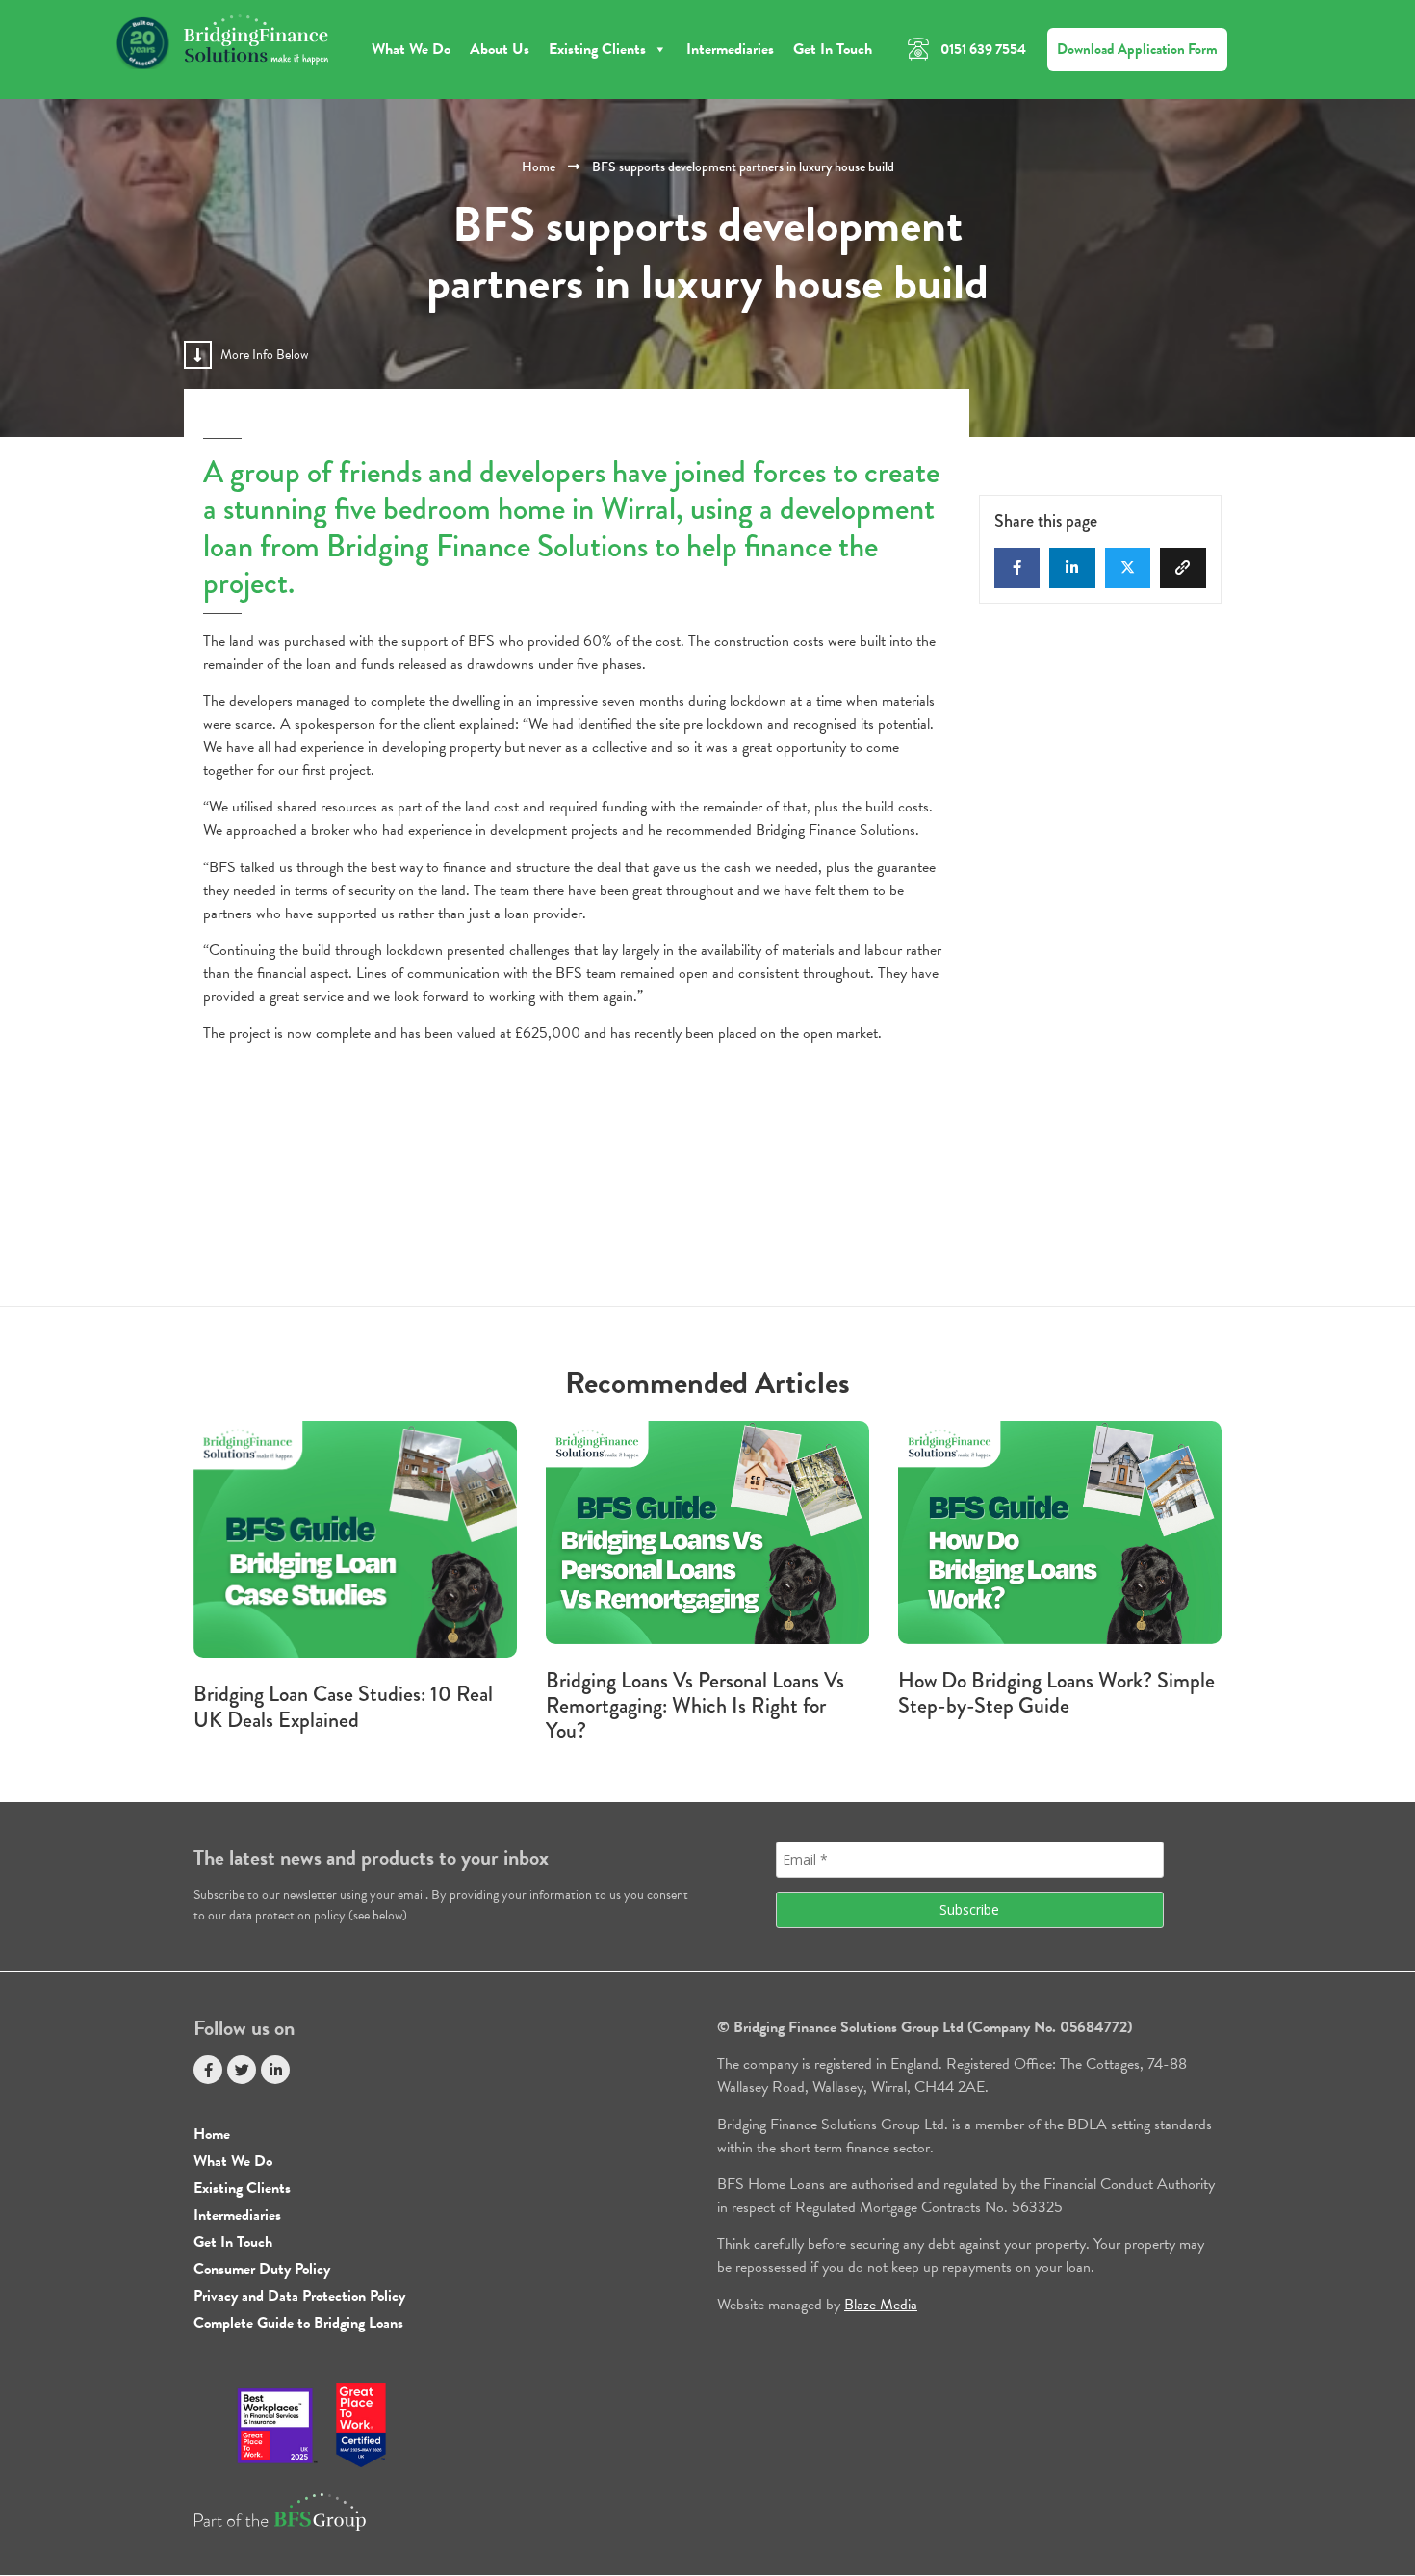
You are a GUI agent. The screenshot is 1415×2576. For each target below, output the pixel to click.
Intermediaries (730, 49)
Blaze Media (881, 2305)
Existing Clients (597, 49)
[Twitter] (242, 2070)
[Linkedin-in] (275, 2070)
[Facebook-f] (208, 2070)
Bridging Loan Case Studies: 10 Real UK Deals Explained (343, 1706)
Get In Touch (833, 49)
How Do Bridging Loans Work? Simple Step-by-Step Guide (1056, 1693)
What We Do (411, 49)
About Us (500, 49)
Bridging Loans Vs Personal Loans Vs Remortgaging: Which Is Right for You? (695, 1706)
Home (539, 167)
